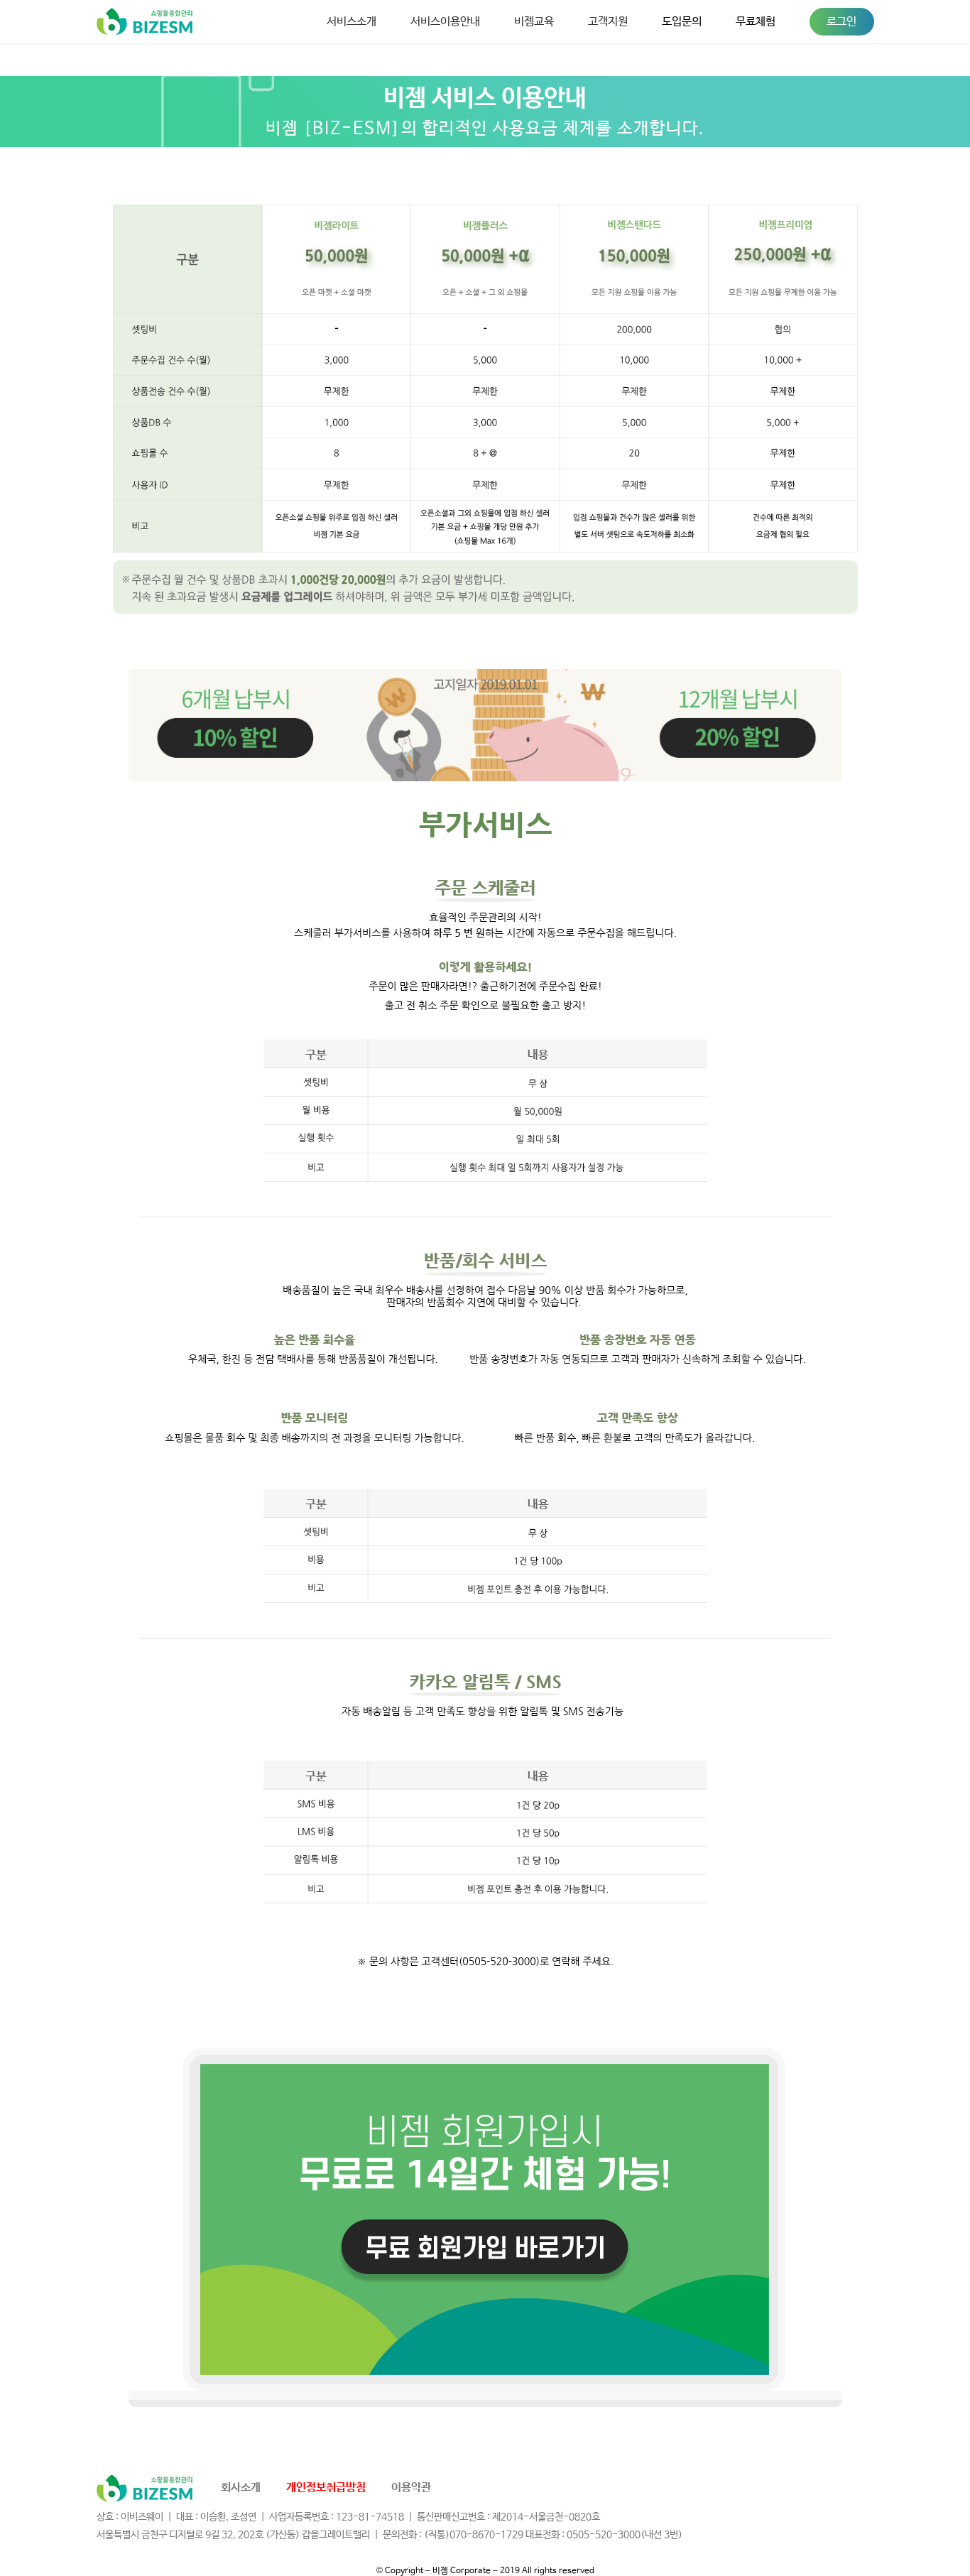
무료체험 (756, 22)
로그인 (841, 22)
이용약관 (411, 2488)
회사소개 (241, 2488)
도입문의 (682, 22)
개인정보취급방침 (326, 2488)
